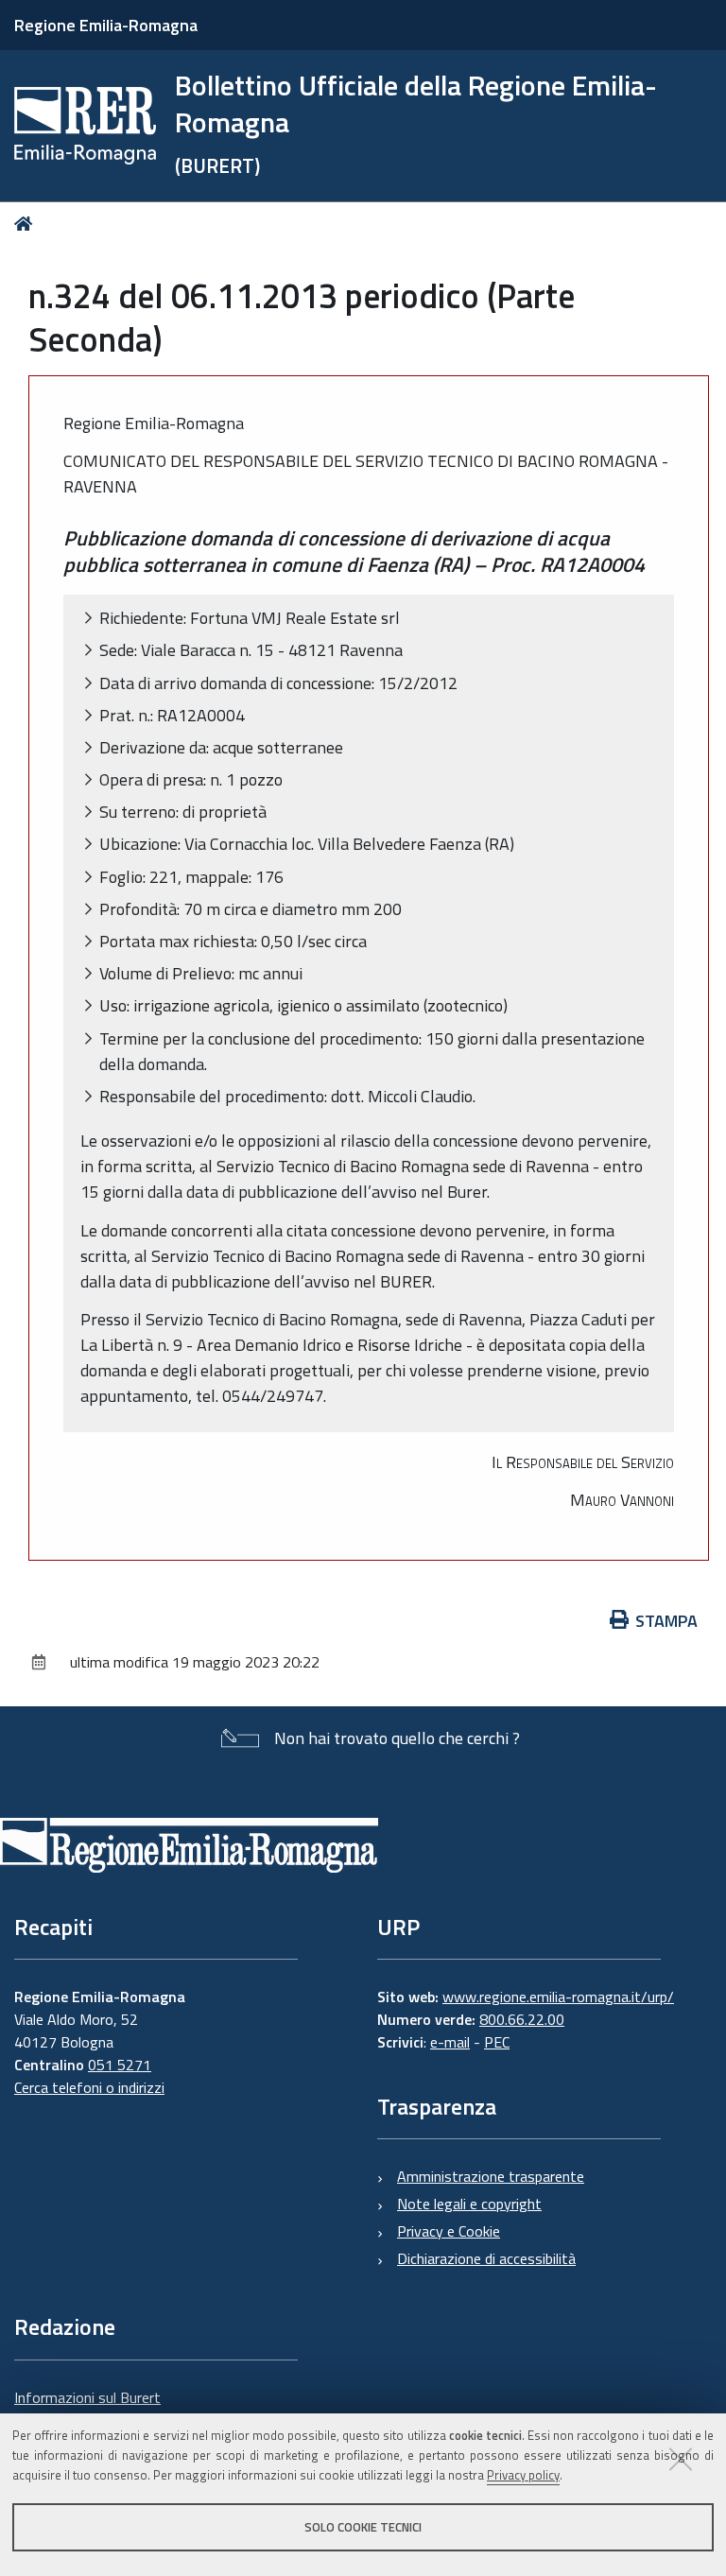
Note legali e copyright (469, 2204)
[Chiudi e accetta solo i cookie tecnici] (681, 2459)
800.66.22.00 (522, 2019)
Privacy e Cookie (449, 2231)
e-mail (450, 2042)
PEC (497, 2042)
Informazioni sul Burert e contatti (87, 2409)
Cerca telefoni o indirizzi (89, 2087)
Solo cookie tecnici (363, 2527)
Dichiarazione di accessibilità (486, 2258)
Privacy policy (523, 2475)
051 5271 (120, 2065)
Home (27, 224)
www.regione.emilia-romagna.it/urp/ (558, 1997)
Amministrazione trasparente (491, 2176)
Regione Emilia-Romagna (106, 25)
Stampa (666, 1621)
